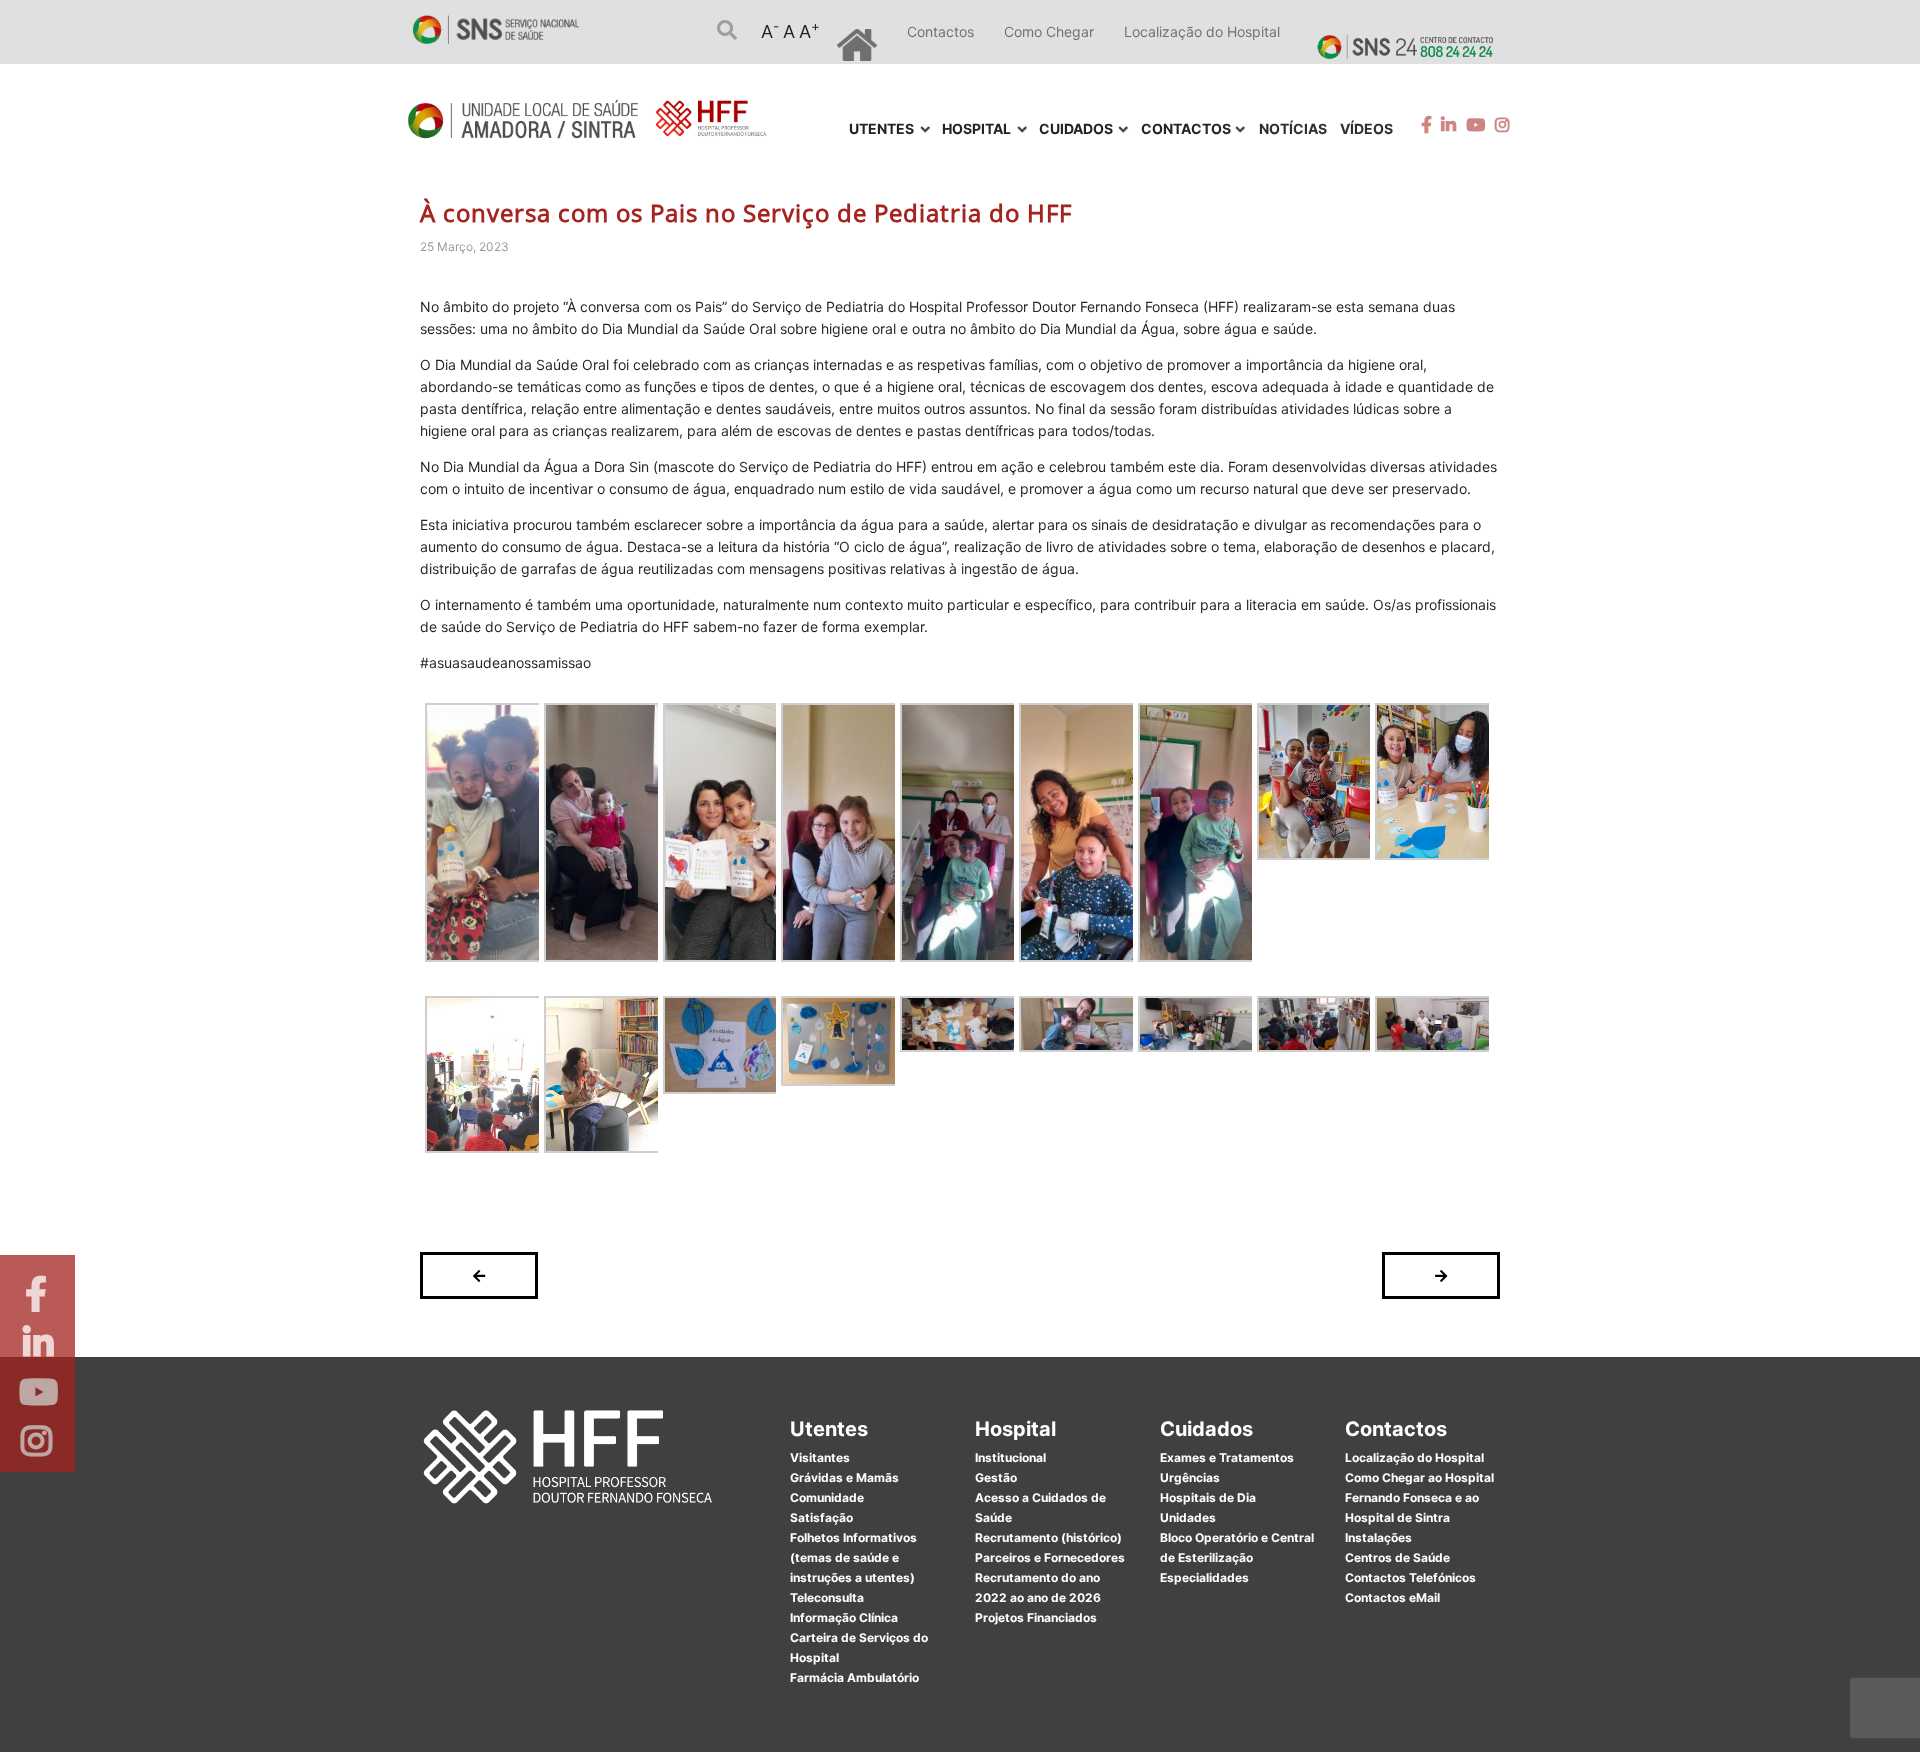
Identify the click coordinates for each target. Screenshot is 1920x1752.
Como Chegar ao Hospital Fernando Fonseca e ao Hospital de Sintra (1419, 1497)
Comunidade (827, 1497)
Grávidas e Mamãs (844, 1477)
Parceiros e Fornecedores (1050, 1557)
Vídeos (1366, 128)
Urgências (1190, 1477)
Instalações (1378, 1537)
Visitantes (820, 1457)
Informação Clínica (844, 1617)
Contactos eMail (1392, 1597)
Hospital (1015, 1429)
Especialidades (1204, 1577)
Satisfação (821, 1517)
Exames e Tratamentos (1227, 1457)
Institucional (1010, 1457)
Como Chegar (1049, 31)
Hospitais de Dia (1208, 1497)
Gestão (996, 1477)
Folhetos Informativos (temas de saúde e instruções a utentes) (853, 1557)
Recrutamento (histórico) (1048, 1537)
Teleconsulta (827, 1597)
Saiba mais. (1177, 1716)
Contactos (940, 31)
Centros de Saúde (1397, 1557)
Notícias (1293, 128)
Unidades (1188, 1517)
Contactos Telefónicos (1410, 1577)
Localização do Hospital (1202, 31)
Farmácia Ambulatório (854, 1677)
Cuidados (1206, 1429)
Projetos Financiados (1036, 1617)
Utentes (829, 1429)
